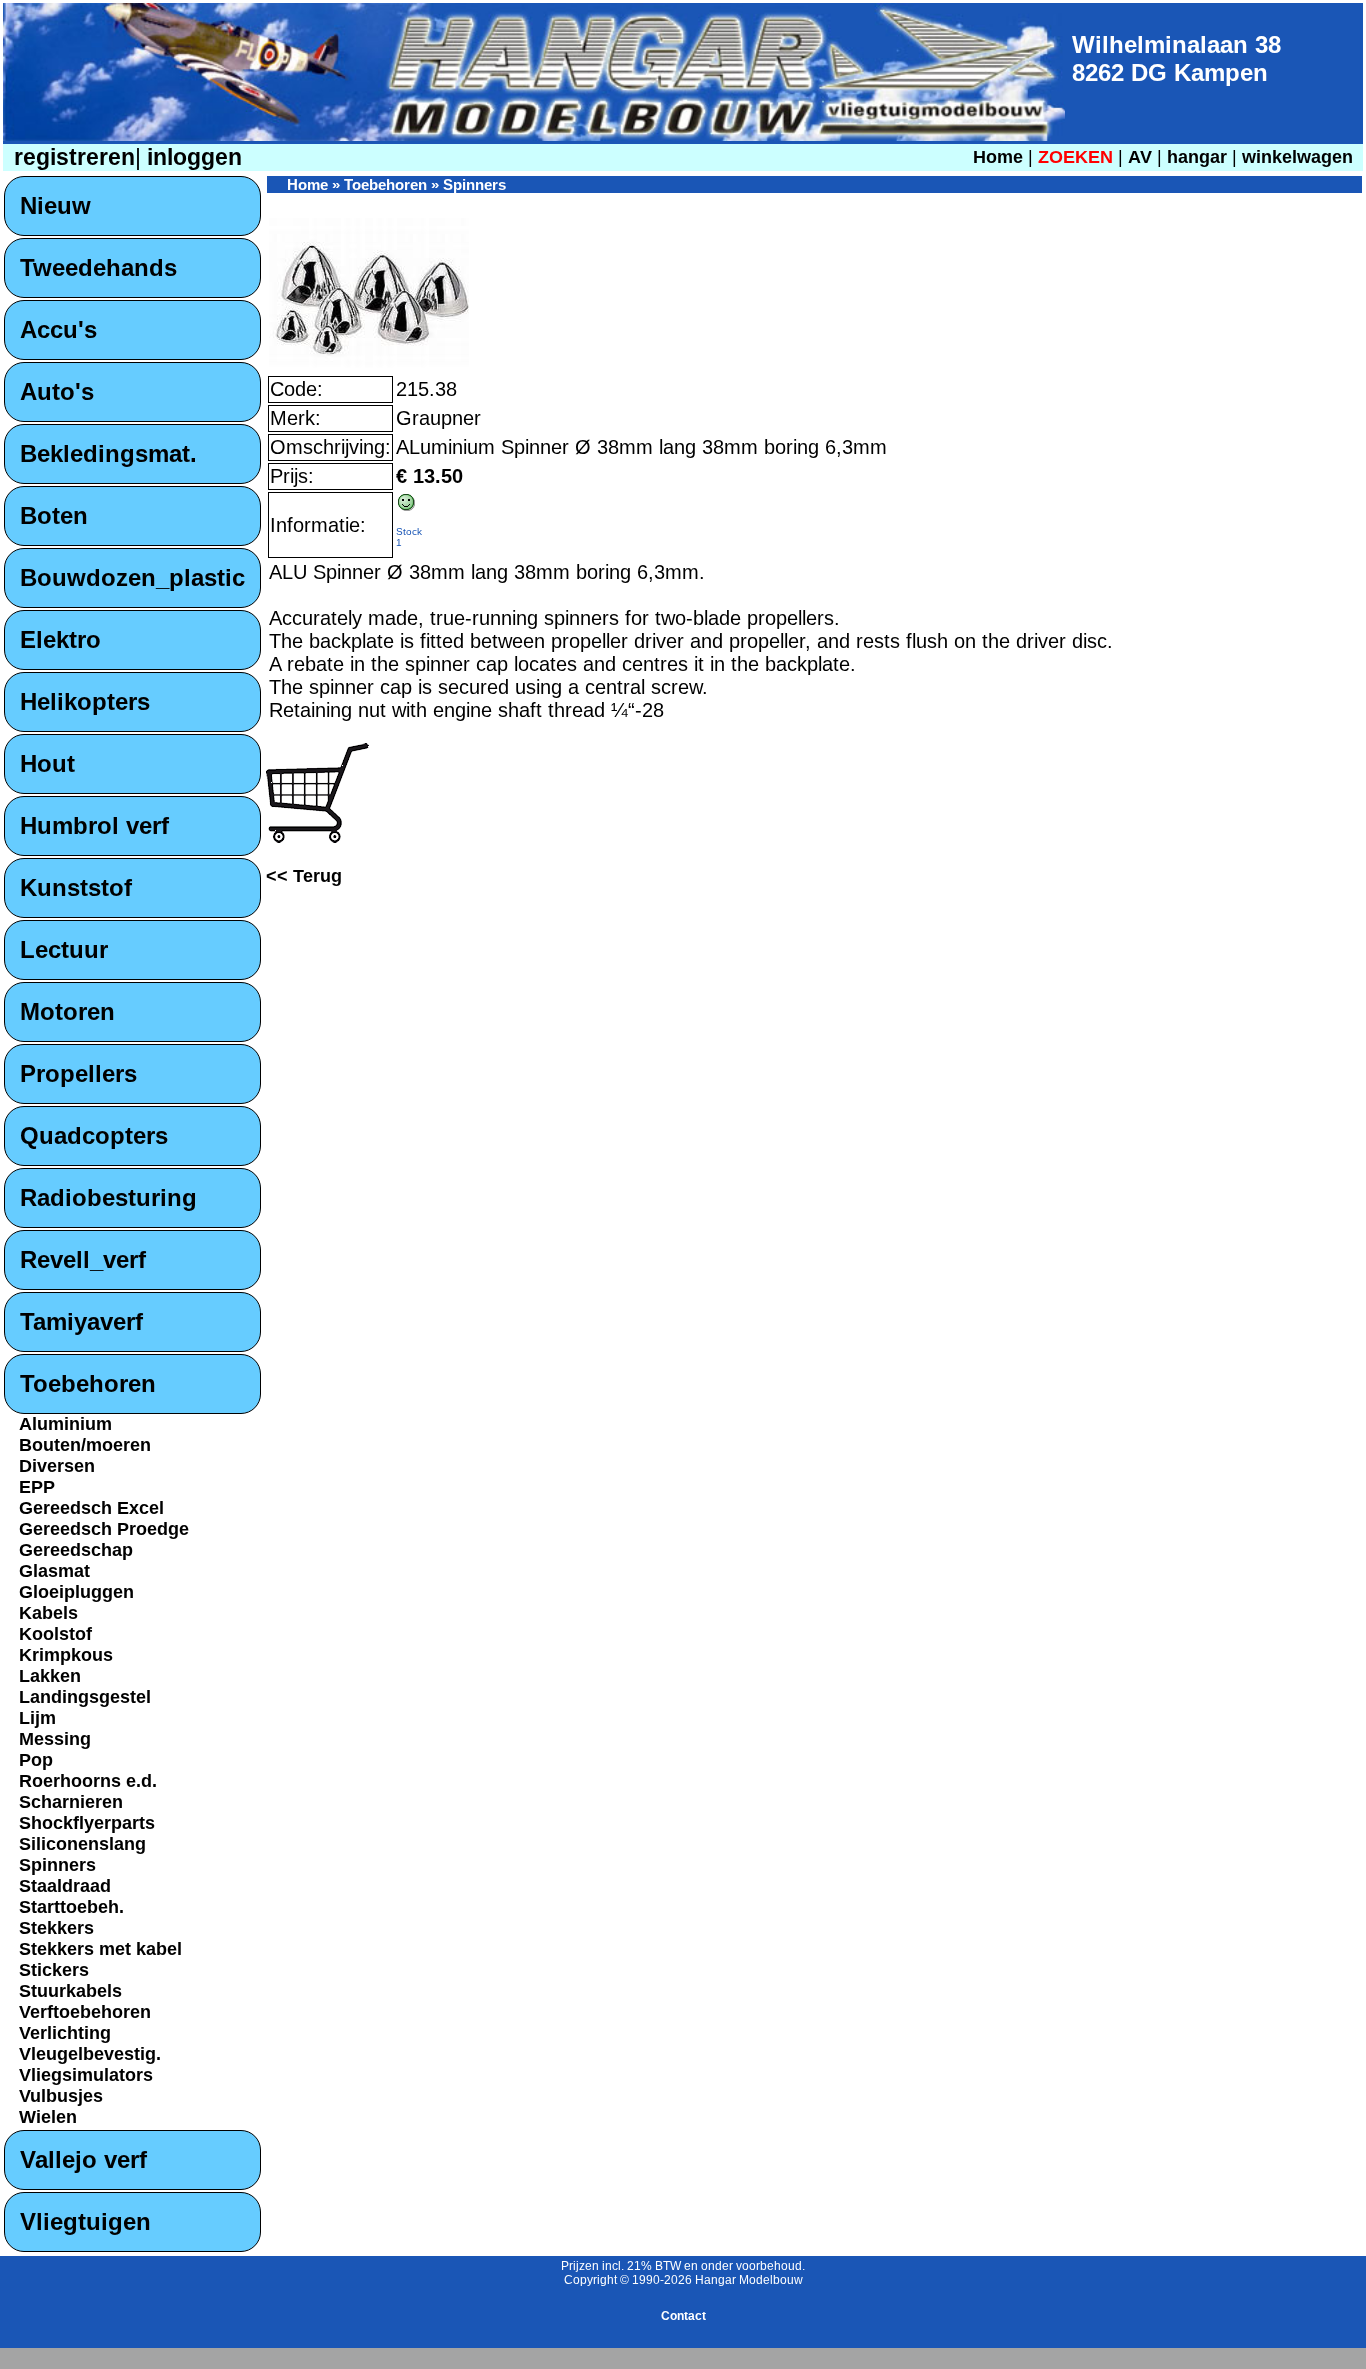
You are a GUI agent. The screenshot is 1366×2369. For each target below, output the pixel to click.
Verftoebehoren (85, 2012)
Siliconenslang (82, 1844)
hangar (1197, 157)
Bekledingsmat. (108, 453)
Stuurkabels (70, 1991)
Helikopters (85, 701)
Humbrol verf (94, 825)
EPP (37, 1487)
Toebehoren (88, 1383)
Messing (55, 1739)
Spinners (57, 1865)
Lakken (50, 1676)
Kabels (48, 1613)
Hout (47, 763)
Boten (54, 515)
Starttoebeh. (71, 1907)
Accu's (58, 329)
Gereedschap (76, 1550)
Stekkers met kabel (100, 1949)
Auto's (57, 391)
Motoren (67, 1011)
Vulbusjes (61, 2096)
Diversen (57, 1466)
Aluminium (65, 1424)
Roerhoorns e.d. (88, 1781)
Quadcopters (94, 1135)
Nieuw (55, 205)
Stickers (54, 1970)
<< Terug (304, 876)
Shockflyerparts (87, 1823)
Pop (36, 1760)
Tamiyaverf (81, 1321)
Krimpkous (66, 1655)
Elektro (60, 639)
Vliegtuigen (85, 2221)
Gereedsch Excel (91, 1508)
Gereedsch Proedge (104, 1529)
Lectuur (64, 949)
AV (1142, 157)
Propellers (78, 1073)
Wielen (48, 2117)
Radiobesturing (108, 1197)
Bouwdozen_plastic (132, 577)
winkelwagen (1297, 157)
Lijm (37, 1718)
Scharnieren (71, 1802)
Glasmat (54, 1571)
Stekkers (56, 1928)
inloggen (191, 157)
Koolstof (55, 1634)
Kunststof (76, 887)
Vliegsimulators (86, 2075)
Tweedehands (98, 267)
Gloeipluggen (76, 1592)
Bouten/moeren (85, 1445)
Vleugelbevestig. (90, 2054)
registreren (71, 157)
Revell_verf (83, 1259)
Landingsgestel (85, 1697)
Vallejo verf (83, 2159)
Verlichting (65, 2033)
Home (998, 157)
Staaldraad (65, 1886)
